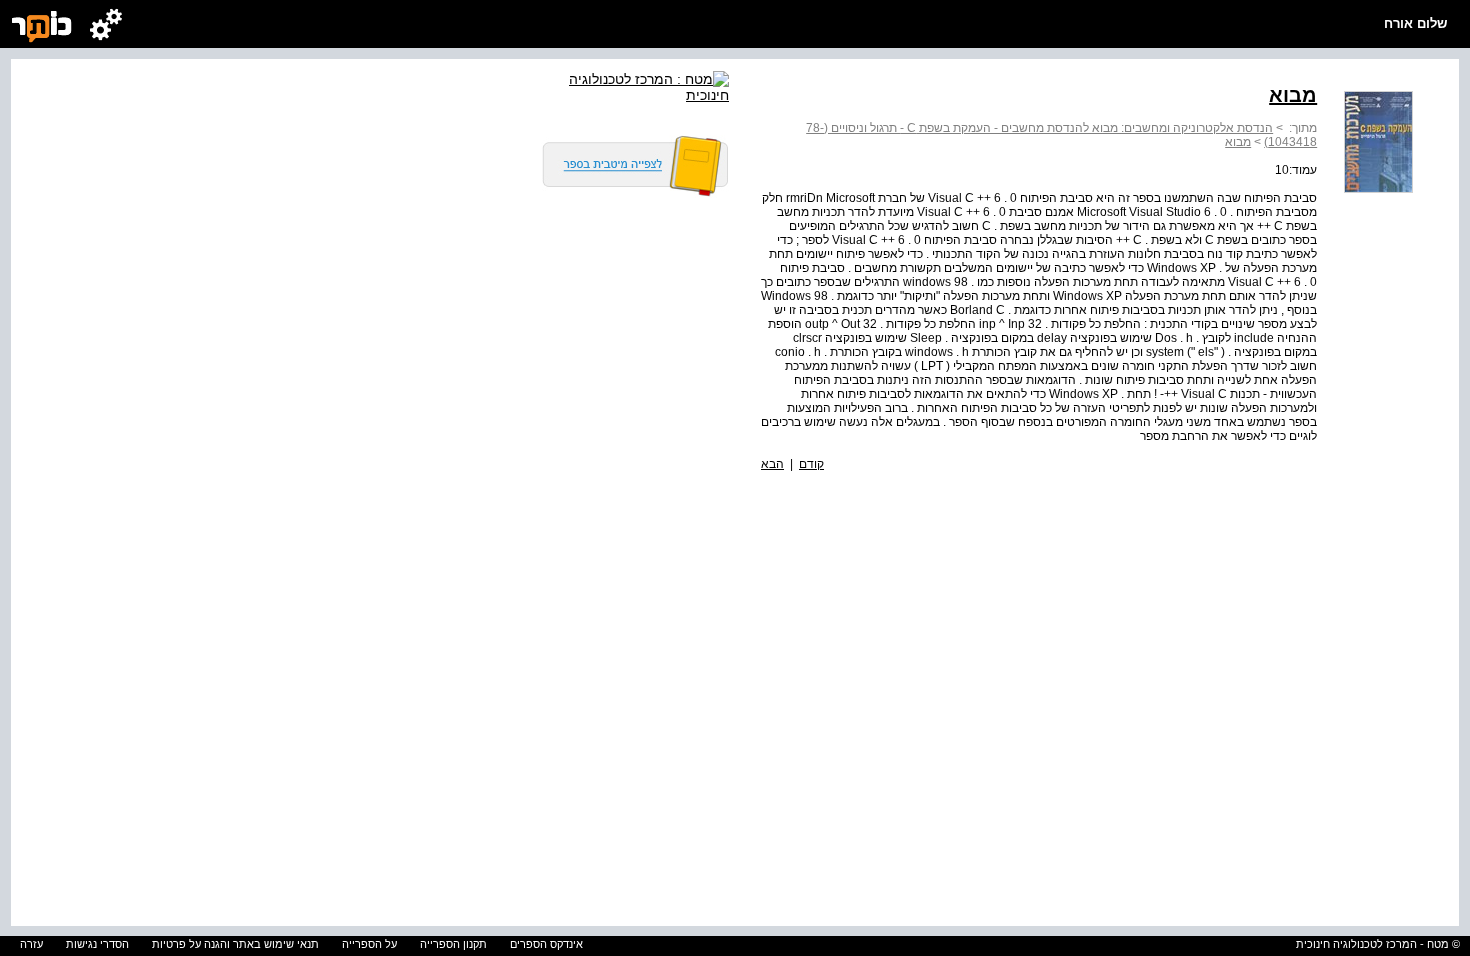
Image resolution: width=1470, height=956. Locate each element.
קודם (811, 464)
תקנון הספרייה (453, 944)
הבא (772, 464)
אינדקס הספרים (546, 944)
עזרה (31, 944)
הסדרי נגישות (97, 944)
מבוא (1238, 142)
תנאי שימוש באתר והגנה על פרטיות (235, 944)
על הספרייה (369, 944)
